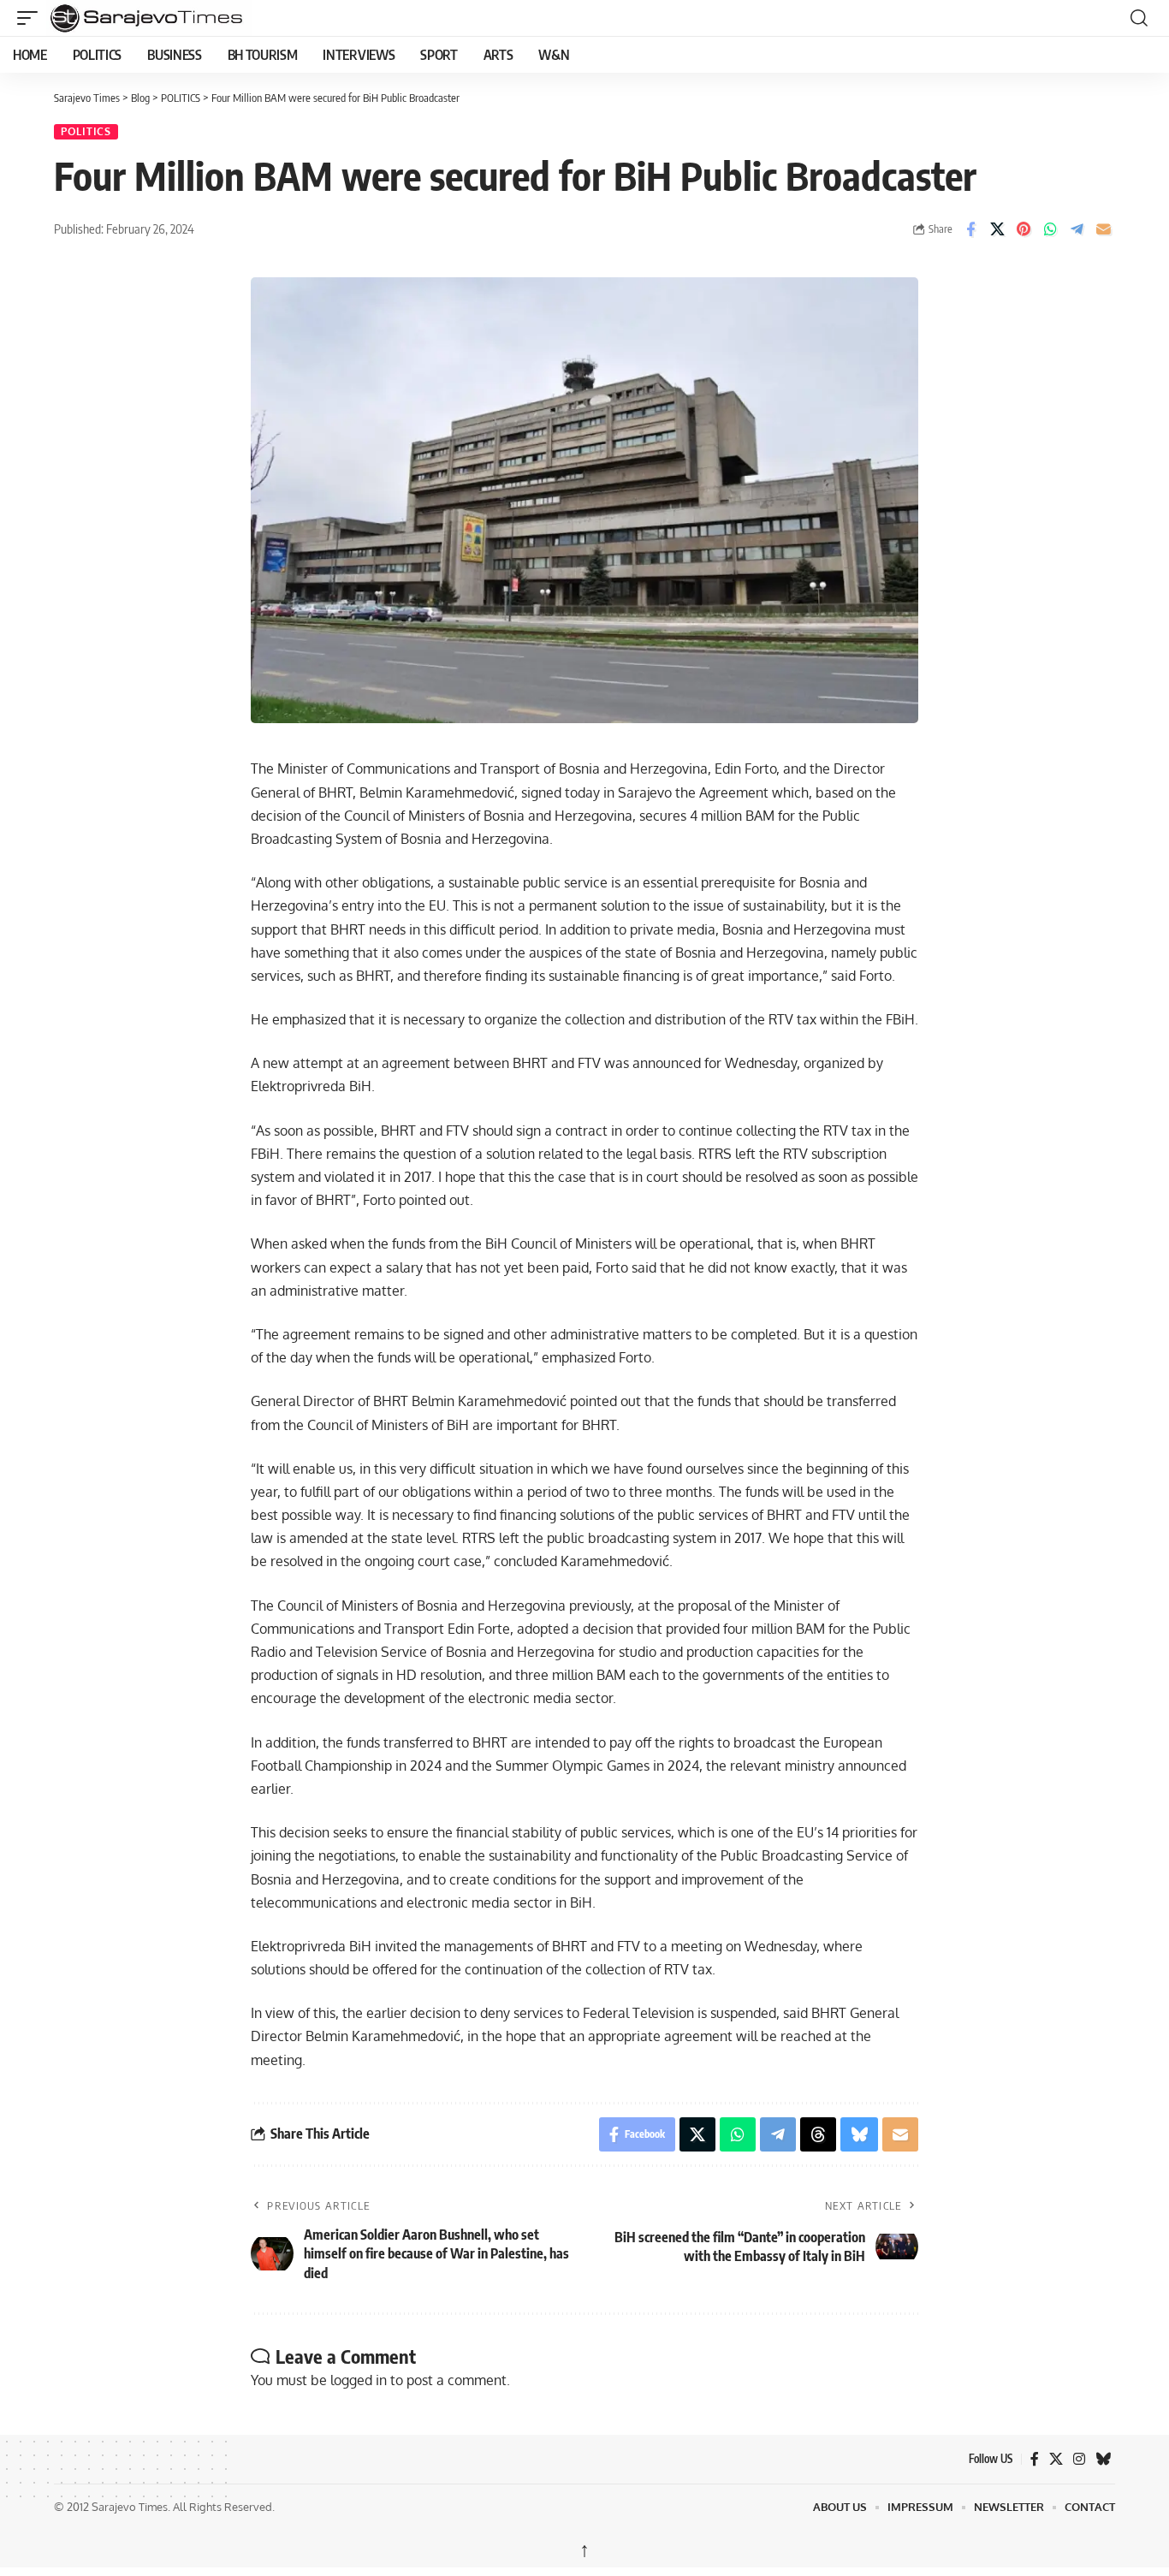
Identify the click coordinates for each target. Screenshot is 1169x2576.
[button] (32, 18)
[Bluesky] (1103, 2459)
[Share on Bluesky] (859, 2134)
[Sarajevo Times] (243, 18)
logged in (359, 2380)
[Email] (1103, 229)
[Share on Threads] (818, 2134)
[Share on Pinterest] (1024, 229)
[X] (1056, 2459)
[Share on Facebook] (970, 229)
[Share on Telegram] (1077, 229)
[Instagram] (1079, 2459)
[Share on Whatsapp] (1050, 229)
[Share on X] (997, 229)
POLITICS (86, 131)
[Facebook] (1035, 2459)
